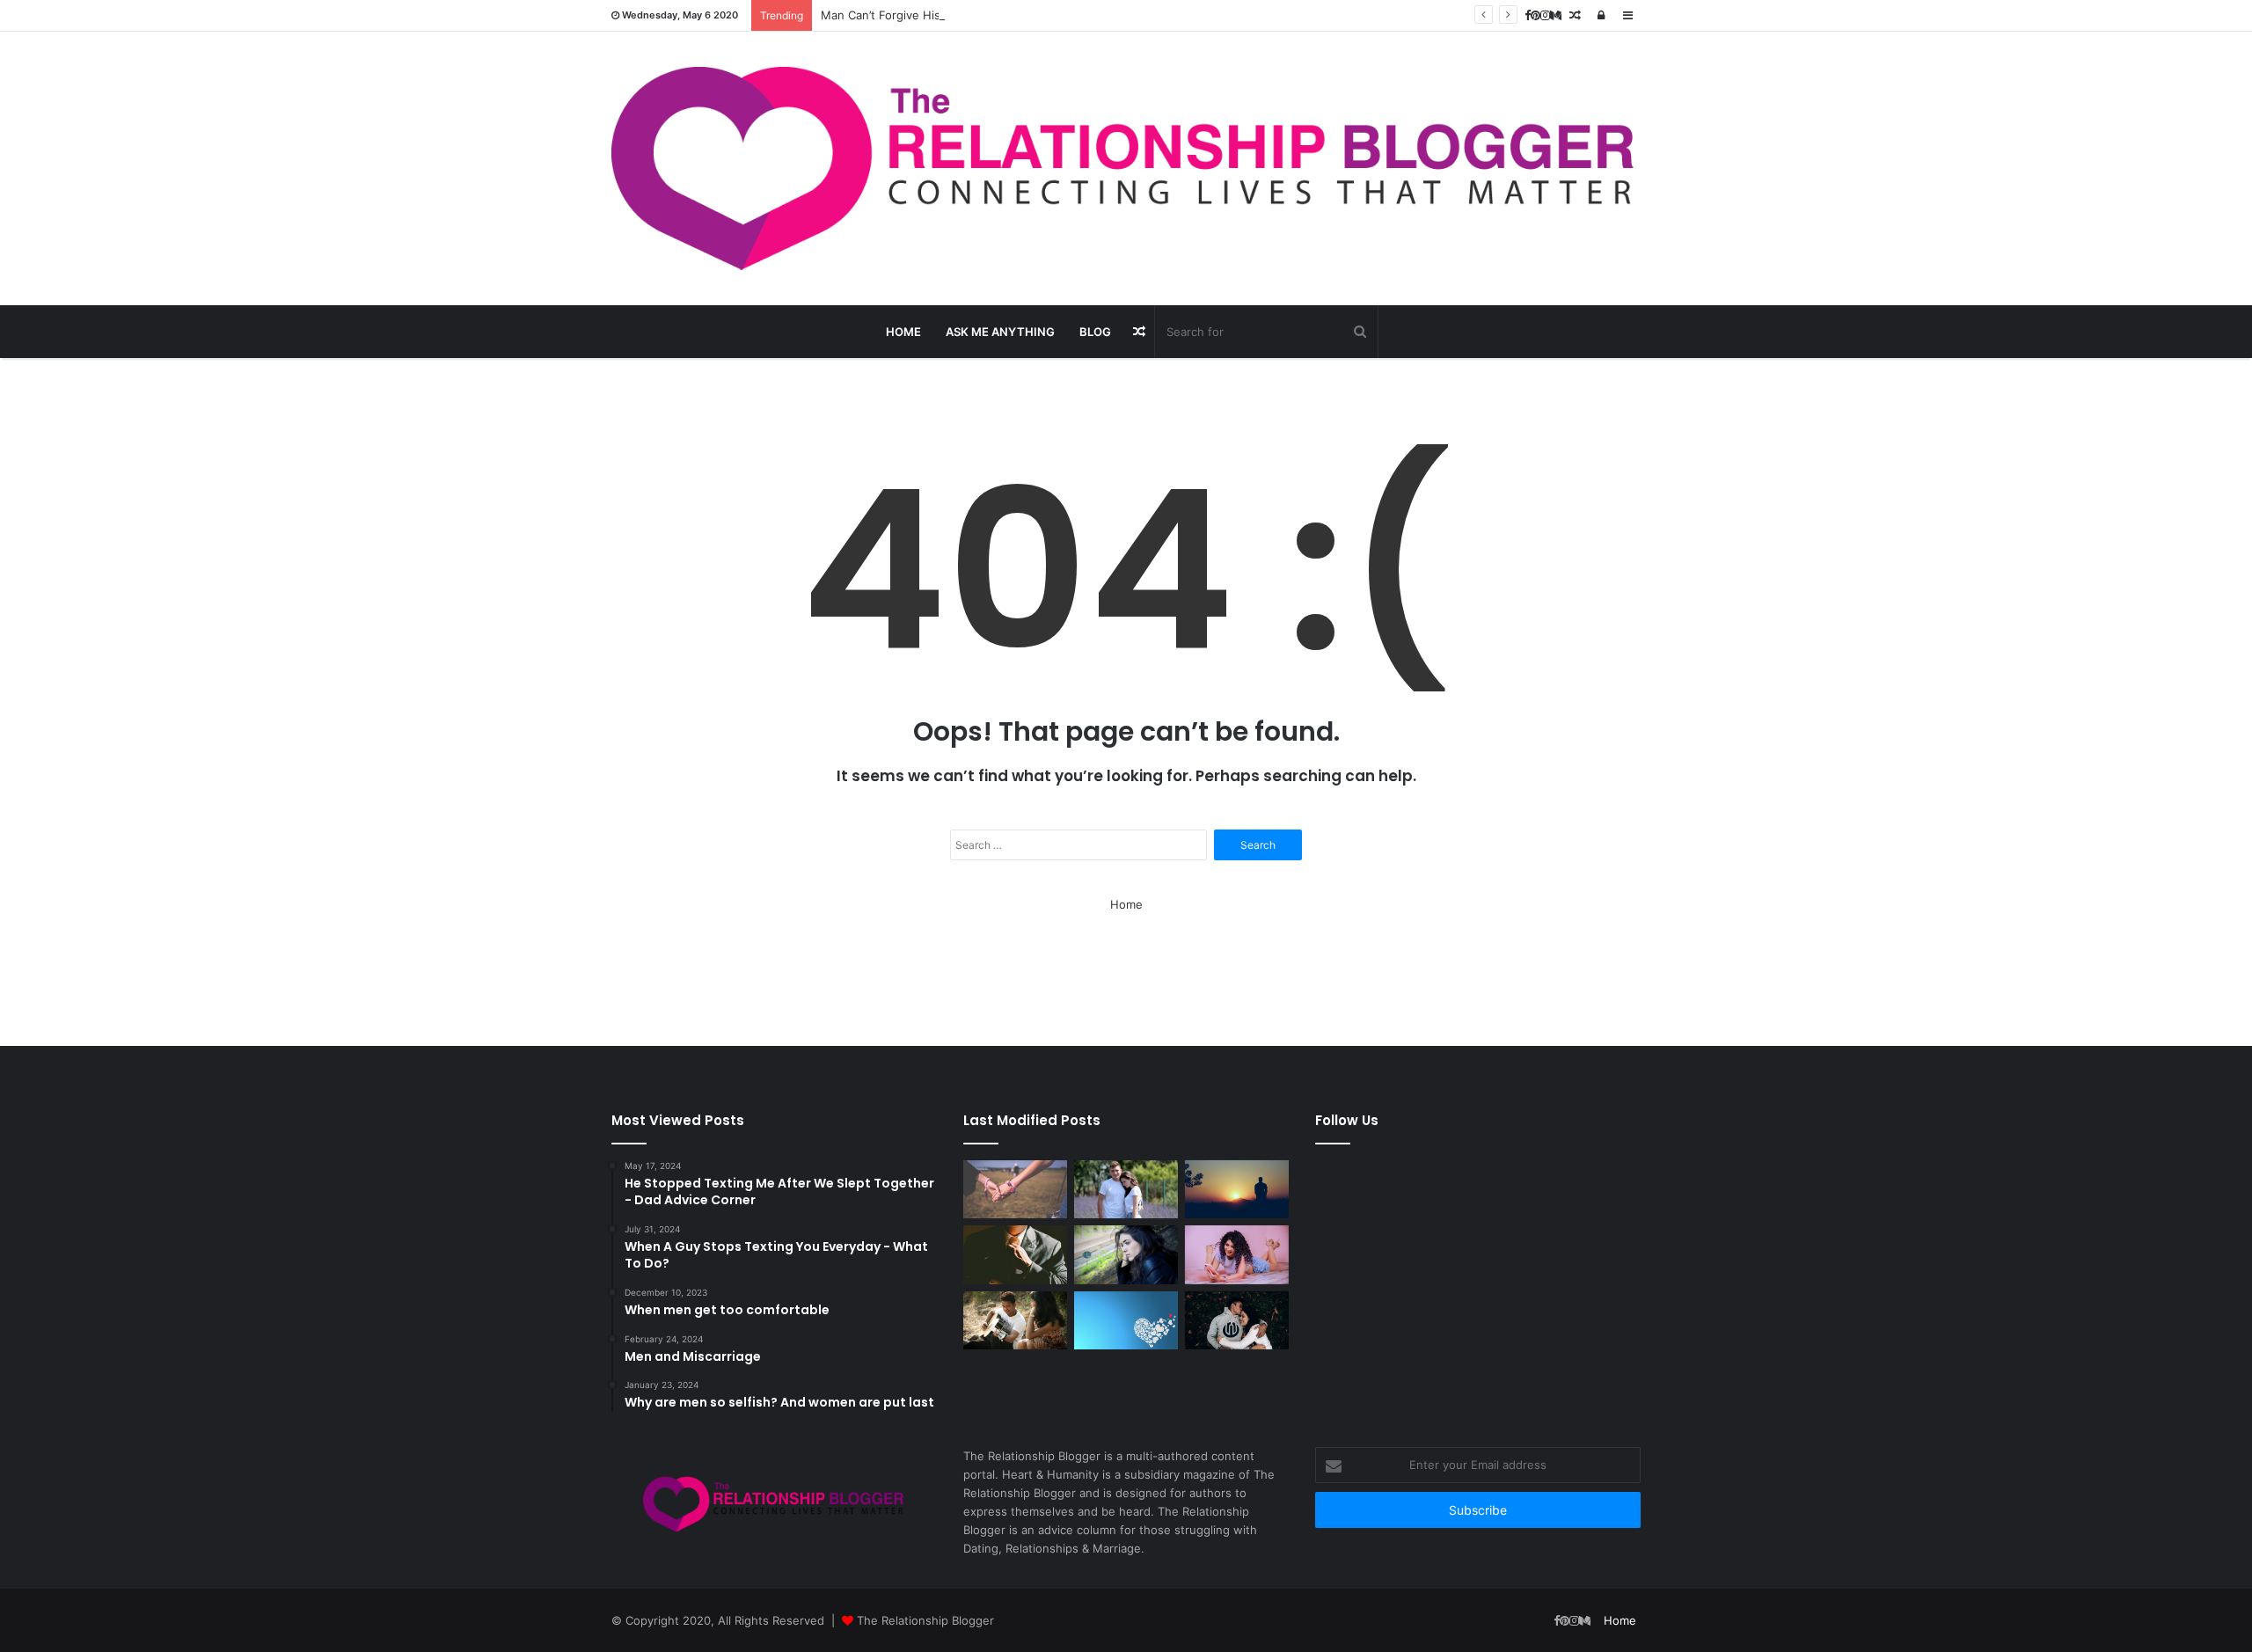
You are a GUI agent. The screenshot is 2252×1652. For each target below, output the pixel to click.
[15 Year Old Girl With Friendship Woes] (1015, 1190)
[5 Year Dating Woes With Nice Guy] (1126, 1321)
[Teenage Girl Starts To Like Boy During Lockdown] (1126, 1190)
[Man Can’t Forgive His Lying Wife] (1237, 1190)
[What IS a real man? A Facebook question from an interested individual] (1015, 1255)
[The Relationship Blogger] (1126, 168)
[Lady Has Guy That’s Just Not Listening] (1237, 1255)
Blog (1095, 332)
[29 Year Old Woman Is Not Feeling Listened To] (1126, 1255)
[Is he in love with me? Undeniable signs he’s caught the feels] (1237, 1321)
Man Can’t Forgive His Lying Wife (910, 15)
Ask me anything (1000, 332)
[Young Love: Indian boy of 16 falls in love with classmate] (1015, 1321)
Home (903, 332)
